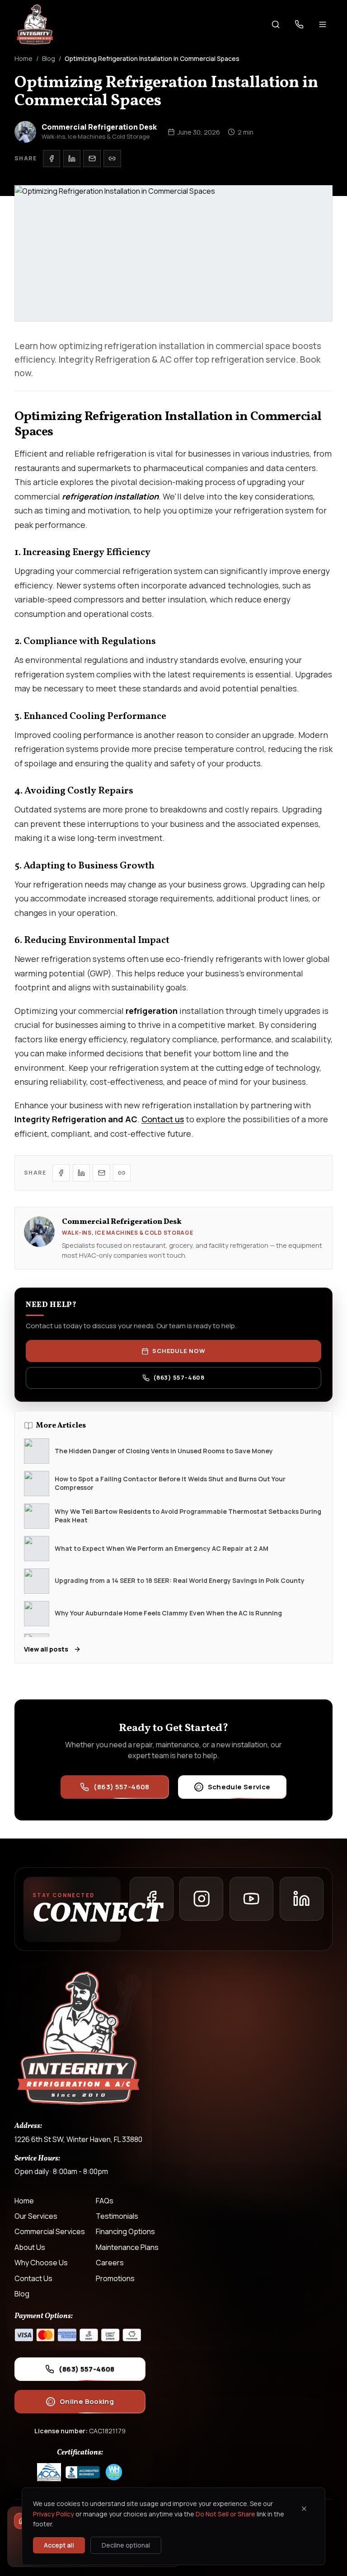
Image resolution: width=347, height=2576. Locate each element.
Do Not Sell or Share (225, 2514)
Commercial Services (50, 2231)
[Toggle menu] (323, 24)
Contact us (163, 1119)
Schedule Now (179, 1351)
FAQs (105, 2201)
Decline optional (126, 2545)
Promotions (115, 2278)
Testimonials (117, 2216)
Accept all (59, 2545)
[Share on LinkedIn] (72, 159)
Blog (49, 58)
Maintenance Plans (127, 2247)
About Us (30, 2247)
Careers (110, 2263)
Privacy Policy (54, 2514)
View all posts (46, 1649)
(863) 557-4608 (179, 1377)
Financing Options (125, 2231)
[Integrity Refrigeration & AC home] (35, 24)
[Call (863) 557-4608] (299, 24)
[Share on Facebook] (52, 159)
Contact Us (33, 2278)
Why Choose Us (41, 2263)
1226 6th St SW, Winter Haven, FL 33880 (78, 2139)
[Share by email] (92, 159)
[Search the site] (276, 24)
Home (23, 58)
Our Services (36, 2216)
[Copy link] (112, 159)
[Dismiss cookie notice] (304, 2509)
